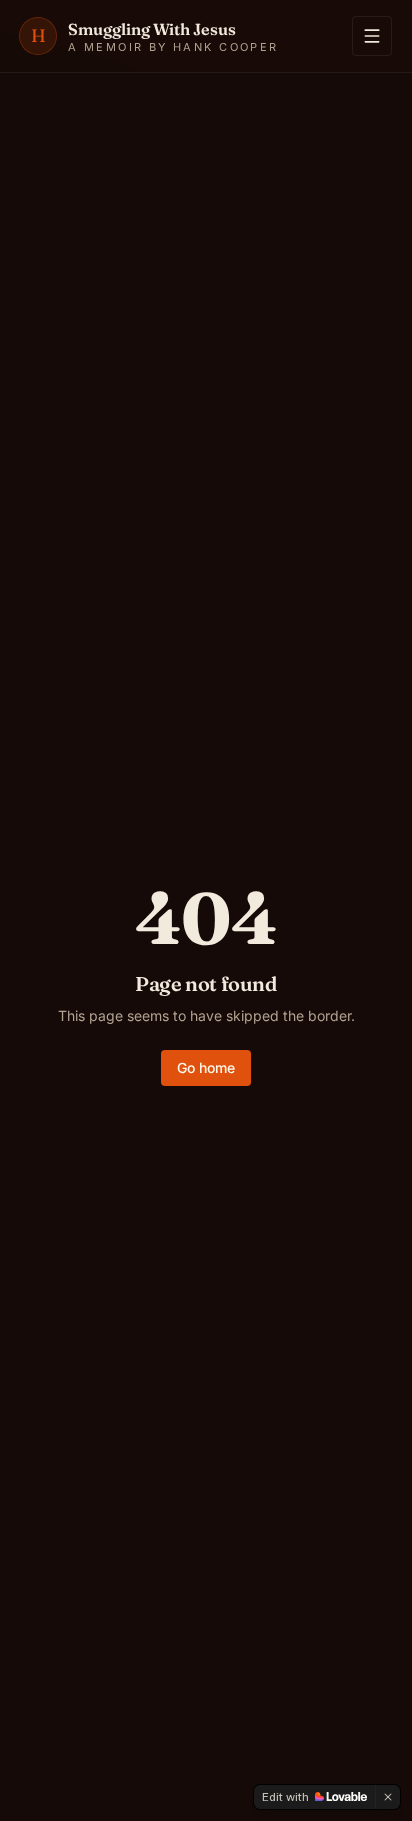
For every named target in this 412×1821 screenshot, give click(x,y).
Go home (206, 1067)
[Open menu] (372, 36)
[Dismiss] (388, 1797)
